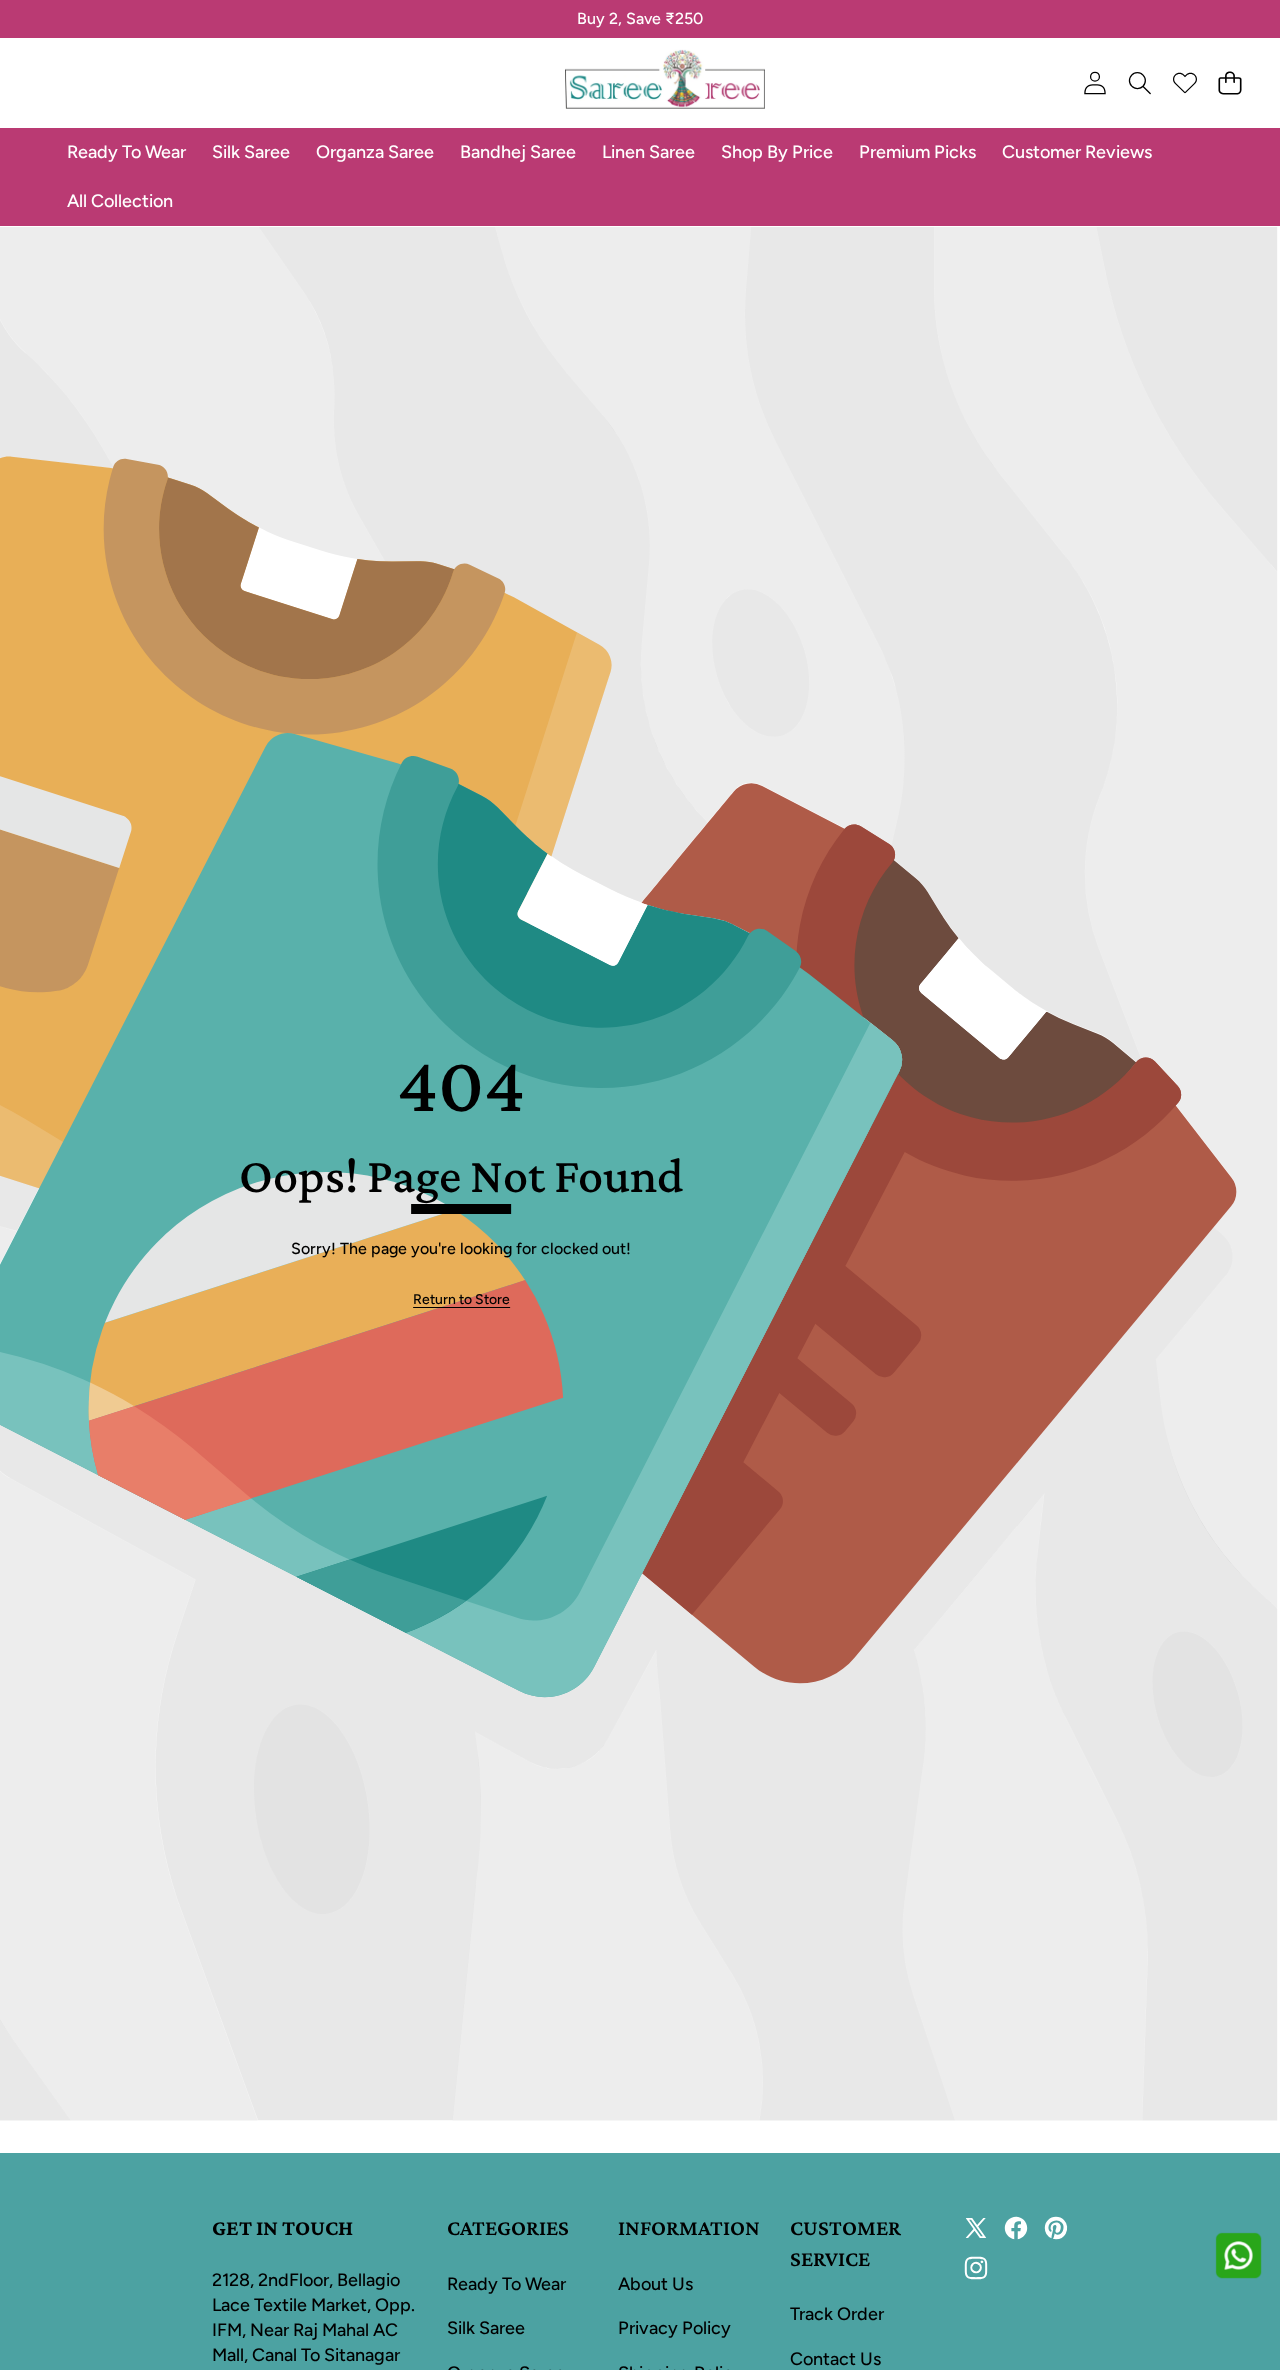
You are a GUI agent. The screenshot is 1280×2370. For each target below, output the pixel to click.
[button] (77, 19)
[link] (461, 1300)
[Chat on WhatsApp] (1238, 2255)
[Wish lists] (1184, 83)
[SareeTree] (665, 83)
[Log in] (1094, 83)
